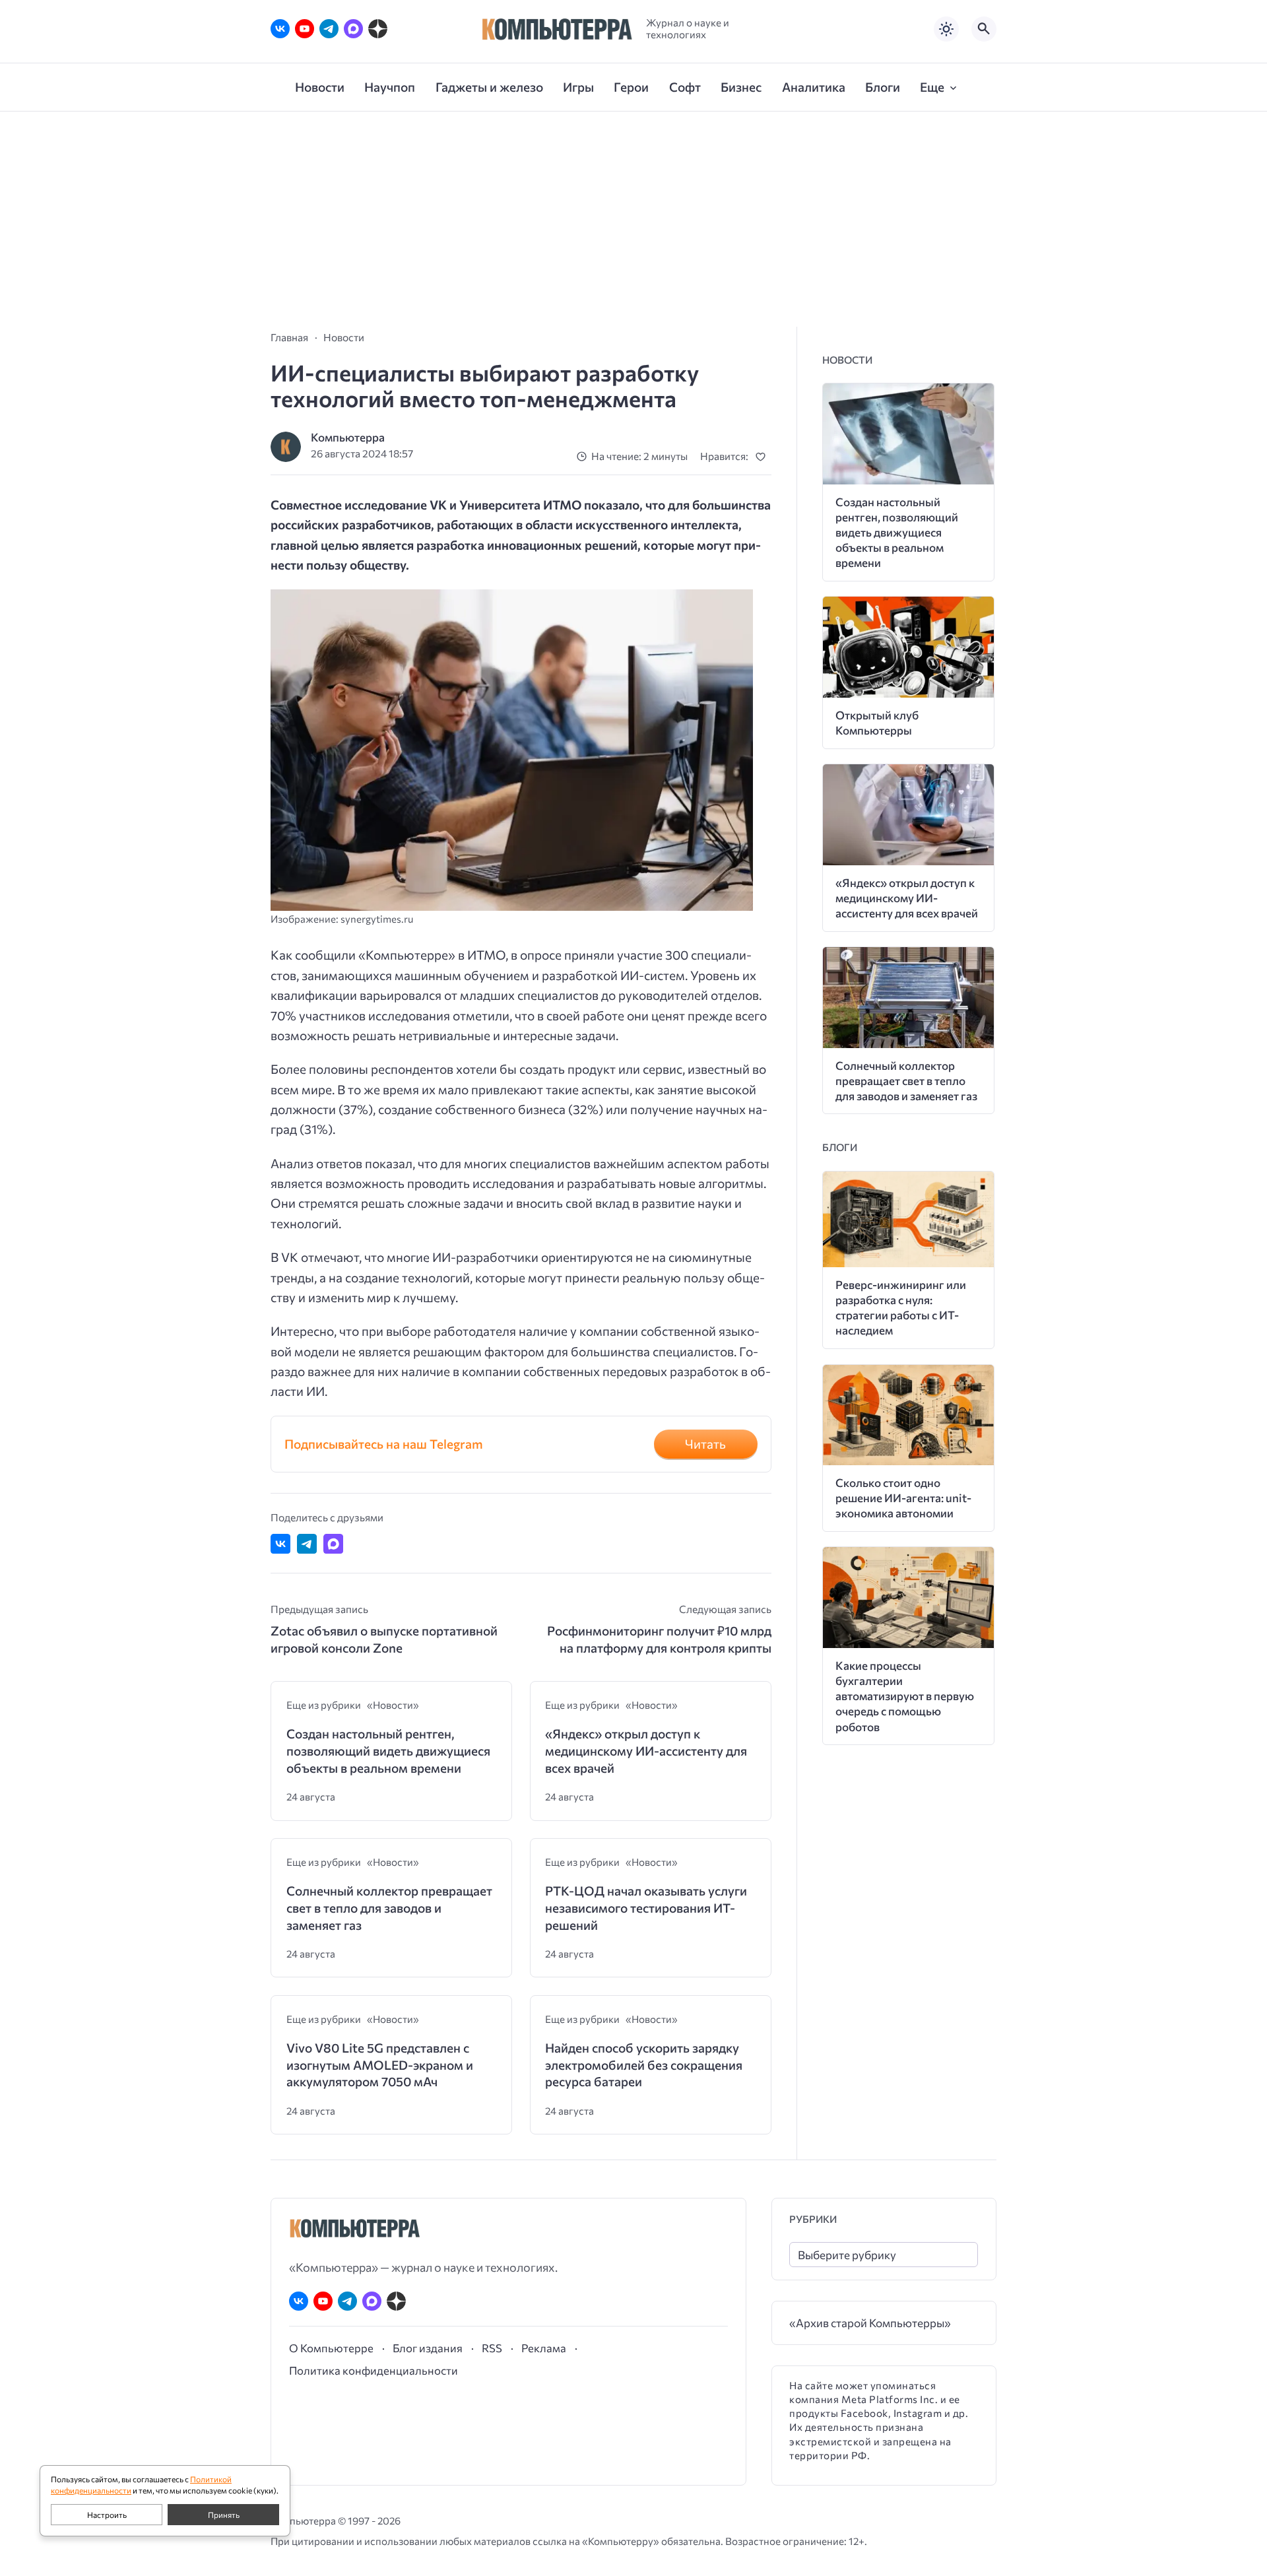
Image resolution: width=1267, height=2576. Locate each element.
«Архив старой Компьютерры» (870, 2323)
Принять (224, 2515)
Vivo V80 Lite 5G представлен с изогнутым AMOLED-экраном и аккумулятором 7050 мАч (380, 2064)
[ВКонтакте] (280, 29)
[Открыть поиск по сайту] (984, 29)
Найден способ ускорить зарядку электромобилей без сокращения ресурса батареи (644, 2064)
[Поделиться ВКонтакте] (280, 1544)
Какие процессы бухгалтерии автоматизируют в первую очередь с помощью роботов (905, 1696)
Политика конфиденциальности (374, 2370)
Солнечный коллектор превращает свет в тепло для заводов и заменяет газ (389, 1907)
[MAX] (353, 29)
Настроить (107, 2515)
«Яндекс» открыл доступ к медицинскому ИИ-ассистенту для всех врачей (646, 1750)
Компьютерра (348, 437)
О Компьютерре (331, 2348)
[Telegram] (329, 29)
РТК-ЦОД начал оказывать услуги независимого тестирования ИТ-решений (646, 1907)
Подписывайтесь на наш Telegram (384, 1444)
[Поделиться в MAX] (333, 1544)
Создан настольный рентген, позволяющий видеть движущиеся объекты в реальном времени (388, 1750)
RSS (492, 2348)
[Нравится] (763, 456)
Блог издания (428, 2348)
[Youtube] (305, 29)
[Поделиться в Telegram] (307, 1544)
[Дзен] (378, 29)
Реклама (544, 2348)
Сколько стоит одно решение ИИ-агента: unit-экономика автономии (903, 1498)
